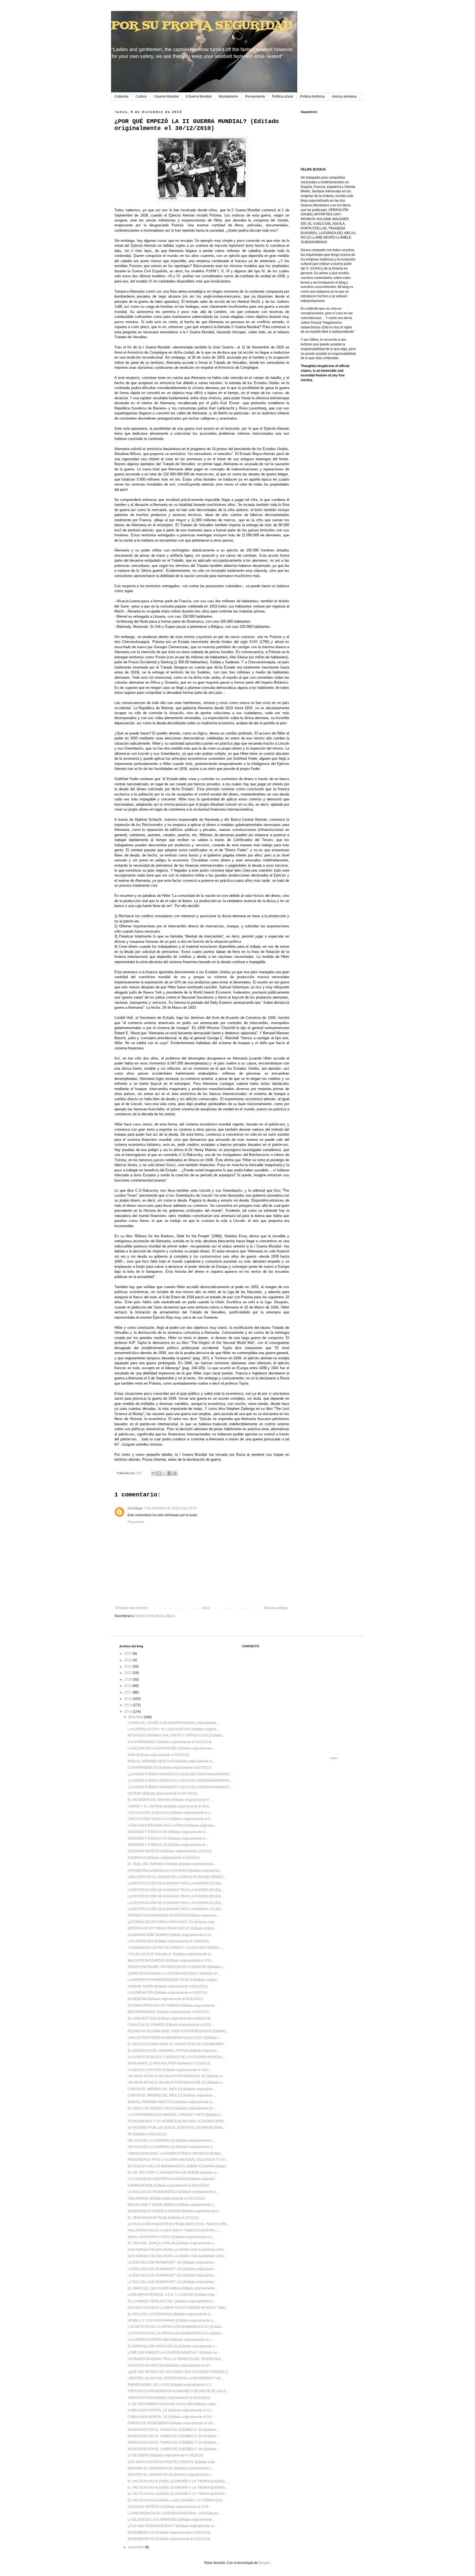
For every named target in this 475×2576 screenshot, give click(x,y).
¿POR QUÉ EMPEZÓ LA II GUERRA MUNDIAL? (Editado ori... (174, 2353)
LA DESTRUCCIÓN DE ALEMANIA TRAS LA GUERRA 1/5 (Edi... (175, 1909)
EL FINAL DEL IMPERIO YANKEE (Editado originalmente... (171, 1864)
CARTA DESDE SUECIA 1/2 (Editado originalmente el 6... (170, 1819)
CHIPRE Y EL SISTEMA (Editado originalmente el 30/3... (169, 1806)
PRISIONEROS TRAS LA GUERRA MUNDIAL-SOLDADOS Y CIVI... (178, 2160)
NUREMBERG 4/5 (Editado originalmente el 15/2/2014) (169, 2539)
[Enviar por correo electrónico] (154, 1473)
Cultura (141, 96)
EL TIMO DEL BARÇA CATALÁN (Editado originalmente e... (172, 2243)
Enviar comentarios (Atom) (155, 1616)
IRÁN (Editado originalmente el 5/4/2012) (158, 1755)
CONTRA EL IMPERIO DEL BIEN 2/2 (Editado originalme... (171, 2089)
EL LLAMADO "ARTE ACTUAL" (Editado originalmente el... (171, 2301)
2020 (129, 1673)
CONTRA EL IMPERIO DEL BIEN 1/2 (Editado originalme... (171, 2095)
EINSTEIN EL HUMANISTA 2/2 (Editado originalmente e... (170, 2468)
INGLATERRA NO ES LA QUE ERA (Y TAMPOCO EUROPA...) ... (175, 2230)
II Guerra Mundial (199, 96)
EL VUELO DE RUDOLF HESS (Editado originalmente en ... (172, 2108)
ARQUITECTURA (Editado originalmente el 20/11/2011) (169, 2398)
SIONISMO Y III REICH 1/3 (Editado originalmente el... (168, 1845)
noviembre (136, 2547)
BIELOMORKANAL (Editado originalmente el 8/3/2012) (169, 2012)
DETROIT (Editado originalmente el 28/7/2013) (162, 1793)
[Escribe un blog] (159, 1473)
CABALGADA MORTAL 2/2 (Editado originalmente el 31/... (171, 2410)
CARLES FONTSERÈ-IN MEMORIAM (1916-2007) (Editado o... (175, 2038)
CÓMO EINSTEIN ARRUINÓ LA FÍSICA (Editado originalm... (172, 1826)
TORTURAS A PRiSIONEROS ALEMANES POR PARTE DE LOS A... (178, 2391)
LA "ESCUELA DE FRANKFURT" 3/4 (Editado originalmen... (172, 2269)
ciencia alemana (344, 96)
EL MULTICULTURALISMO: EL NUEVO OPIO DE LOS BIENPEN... (177, 2044)
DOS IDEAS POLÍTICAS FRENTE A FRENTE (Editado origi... (172, 2462)
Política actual (283, 96)
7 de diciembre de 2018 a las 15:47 (170, 1508)
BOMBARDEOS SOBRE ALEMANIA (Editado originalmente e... (174, 2211)
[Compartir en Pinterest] (175, 1473)
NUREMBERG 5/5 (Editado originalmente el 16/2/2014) (169, 2533)
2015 (129, 1705)
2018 (129, 1686)
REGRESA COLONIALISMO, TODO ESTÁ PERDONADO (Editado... (178, 2031)
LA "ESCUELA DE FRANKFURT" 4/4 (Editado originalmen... (172, 2262)
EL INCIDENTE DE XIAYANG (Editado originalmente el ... (170, 1800)
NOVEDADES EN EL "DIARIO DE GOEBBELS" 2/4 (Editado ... (174, 2442)
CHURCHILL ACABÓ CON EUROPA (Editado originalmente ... (174, 1723)
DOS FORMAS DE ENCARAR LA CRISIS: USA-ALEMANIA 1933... (177, 2250)
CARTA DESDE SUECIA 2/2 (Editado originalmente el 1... (170, 1813)
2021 (129, 1667)
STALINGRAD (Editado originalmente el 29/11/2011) (166, 2198)
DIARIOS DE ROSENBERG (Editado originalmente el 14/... (171, 2423)
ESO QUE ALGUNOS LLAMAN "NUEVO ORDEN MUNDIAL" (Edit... (177, 2308)
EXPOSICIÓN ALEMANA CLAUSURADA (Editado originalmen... (175, 1871)
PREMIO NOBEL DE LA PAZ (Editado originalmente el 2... (170, 2385)
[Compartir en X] (164, 1473)
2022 (129, 1660)
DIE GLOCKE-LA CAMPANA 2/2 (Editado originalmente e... (171, 2140)
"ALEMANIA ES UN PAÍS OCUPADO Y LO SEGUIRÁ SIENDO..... (175, 1948)
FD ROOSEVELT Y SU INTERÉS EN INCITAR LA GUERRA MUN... (177, 2121)
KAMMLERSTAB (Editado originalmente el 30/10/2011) (169, 2186)
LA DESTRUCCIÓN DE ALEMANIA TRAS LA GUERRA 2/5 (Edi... (175, 1903)
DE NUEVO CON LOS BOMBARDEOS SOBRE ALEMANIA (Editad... (178, 2166)
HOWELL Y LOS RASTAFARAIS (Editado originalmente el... (172, 2320)
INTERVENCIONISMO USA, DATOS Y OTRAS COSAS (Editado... (176, 1735)
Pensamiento (255, 96)
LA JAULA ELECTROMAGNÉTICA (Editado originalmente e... (173, 2192)
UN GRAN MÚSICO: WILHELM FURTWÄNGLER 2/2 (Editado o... (176, 2076)
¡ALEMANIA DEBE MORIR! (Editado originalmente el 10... (170, 1935)
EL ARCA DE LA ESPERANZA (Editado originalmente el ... (171, 2314)
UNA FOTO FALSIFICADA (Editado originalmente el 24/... (170, 2366)
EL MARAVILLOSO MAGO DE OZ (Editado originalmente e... (172, 2346)
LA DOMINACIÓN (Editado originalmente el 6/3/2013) (167, 1993)
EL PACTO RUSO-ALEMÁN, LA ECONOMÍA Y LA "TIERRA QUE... (176, 2500)
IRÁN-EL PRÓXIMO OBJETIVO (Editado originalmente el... (171, 1761)
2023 (129, 1654)
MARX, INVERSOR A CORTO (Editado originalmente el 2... (171, 2237)
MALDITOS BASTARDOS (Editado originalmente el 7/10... (171, 1961)
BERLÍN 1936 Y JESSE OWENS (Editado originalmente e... (172, 2205)
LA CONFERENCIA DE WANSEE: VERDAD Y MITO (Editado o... (175, 2115)
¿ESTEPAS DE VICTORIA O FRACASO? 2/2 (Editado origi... (172, 1922)
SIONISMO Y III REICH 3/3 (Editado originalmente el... (168, 1832)
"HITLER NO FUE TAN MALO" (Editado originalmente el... (170, 1954)
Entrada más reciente (132, 1608)
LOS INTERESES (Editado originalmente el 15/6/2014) (168, 1941)
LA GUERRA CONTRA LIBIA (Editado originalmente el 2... (170, 2340)
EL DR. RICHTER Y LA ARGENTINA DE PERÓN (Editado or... (173, 2173)
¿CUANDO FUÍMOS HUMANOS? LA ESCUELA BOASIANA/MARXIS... (180, 1774)
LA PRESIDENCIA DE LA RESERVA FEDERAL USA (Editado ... (174, 2513)
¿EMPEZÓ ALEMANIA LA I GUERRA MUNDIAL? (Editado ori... (174, 1973)
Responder (136, 1522)
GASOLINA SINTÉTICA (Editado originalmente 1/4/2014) (170, 1851)
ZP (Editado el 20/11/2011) (147, 2134)
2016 (129, 1699)
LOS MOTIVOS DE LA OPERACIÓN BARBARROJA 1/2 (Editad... (175, 2333)
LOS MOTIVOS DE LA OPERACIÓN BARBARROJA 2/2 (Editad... (175, 2327)
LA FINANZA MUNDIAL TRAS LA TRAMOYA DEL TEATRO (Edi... (175, 2359)
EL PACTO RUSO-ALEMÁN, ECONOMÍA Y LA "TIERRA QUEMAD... (177, 2481)
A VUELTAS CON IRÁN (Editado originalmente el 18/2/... (169, 2070)
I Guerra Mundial (166, 96)
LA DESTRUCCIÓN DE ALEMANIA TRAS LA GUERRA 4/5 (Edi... (175, 1890)
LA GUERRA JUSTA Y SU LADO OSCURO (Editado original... (173, 1729)
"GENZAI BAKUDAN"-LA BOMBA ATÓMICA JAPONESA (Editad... (175, 2153)
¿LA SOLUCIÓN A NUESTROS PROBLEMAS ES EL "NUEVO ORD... (178, 2224)
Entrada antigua (276, 1608)
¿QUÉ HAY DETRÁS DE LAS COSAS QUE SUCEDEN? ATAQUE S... (179, 2372)
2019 (129, 1679)
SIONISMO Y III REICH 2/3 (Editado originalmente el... (168, 1839)
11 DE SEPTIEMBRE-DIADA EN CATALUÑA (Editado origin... (173, 2404)
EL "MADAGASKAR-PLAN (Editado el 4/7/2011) (163, 2218)
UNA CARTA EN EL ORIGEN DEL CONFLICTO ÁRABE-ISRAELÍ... (177, 1877)
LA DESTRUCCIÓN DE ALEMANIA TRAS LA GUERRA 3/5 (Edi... (175, 1896)
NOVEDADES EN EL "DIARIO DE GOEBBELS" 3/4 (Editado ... (174, 2436)
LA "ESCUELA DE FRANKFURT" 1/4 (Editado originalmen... (172, 2282)
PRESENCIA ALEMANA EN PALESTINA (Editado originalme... (173, 1915)
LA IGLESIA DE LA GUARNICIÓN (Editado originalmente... (171, 1748)
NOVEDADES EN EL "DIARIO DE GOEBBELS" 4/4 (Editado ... (174, 2430)
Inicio (206, 1608)
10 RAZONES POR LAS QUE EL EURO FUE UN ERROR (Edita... (176, 2128)
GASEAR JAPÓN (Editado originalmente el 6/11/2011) (168, 1986)
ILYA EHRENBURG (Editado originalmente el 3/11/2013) (169, 1742)
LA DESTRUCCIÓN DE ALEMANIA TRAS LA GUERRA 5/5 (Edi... (175, 1883)
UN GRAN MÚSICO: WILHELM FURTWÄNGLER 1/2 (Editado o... (176, 2083)
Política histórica (312, 96)
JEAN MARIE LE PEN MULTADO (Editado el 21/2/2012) (169, 2063)
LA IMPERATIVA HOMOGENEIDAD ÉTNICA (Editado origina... (173, 1980)
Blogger (264, 2563)
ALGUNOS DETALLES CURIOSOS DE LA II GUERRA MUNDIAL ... (177, 2057)
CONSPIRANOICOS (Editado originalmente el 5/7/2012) (169, 1768)
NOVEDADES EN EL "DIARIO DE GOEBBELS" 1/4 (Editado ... (174, 2449)
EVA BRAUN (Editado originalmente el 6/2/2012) (164, 1858)
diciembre (136, 1717)
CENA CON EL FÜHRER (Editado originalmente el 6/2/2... (171, 2025)
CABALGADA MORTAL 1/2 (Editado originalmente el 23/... (171, 2417)
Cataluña (121, 96)
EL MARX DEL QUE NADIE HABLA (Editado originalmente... (172, 2288)
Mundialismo (228, 96)
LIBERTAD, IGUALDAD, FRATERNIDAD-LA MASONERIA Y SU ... (176, 2378)
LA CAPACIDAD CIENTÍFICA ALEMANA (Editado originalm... (172, 2179)
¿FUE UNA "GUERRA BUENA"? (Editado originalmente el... (172, 2526)
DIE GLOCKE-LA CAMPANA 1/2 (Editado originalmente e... (171, 2147)
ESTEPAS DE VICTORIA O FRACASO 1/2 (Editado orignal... (172, 1928)
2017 (129, 1692)
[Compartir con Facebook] (170, 1473)
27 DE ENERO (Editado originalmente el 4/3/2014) (165, 2455)
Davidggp (135, 1508)
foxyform (334, 1758)
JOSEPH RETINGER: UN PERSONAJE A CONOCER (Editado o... (176, 1967)
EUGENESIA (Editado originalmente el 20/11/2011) (165, 1999)
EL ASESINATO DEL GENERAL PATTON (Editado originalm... (173, 2051)
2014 (129, 1712)
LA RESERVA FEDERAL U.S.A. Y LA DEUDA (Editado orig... (172, 2295)
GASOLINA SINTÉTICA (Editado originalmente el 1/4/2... (169, 2507)
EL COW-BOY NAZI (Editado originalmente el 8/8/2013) (169, 2018)
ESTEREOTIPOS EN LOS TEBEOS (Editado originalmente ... (173, 2006)
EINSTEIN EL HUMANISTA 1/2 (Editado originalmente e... (170, 2475)
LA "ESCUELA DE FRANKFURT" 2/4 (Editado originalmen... (172, 2275)
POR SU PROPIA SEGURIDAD (202, 26)
